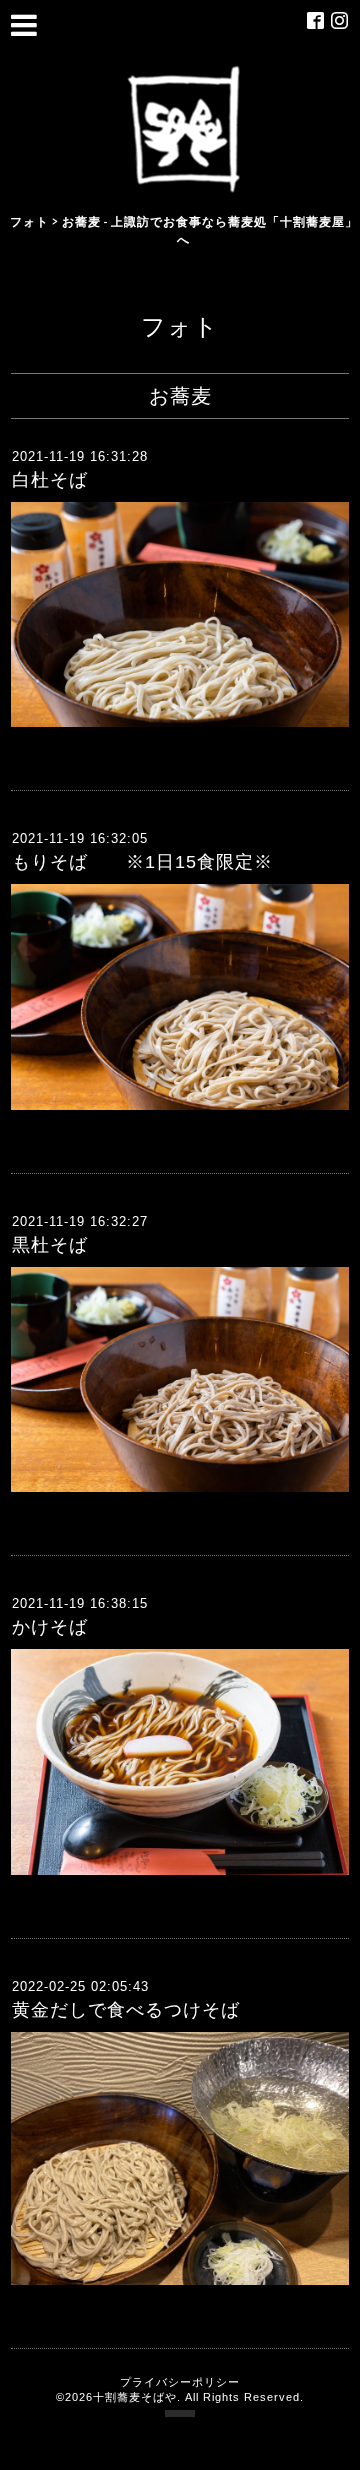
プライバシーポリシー (180, 2382)
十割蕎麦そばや (135, 2397)
